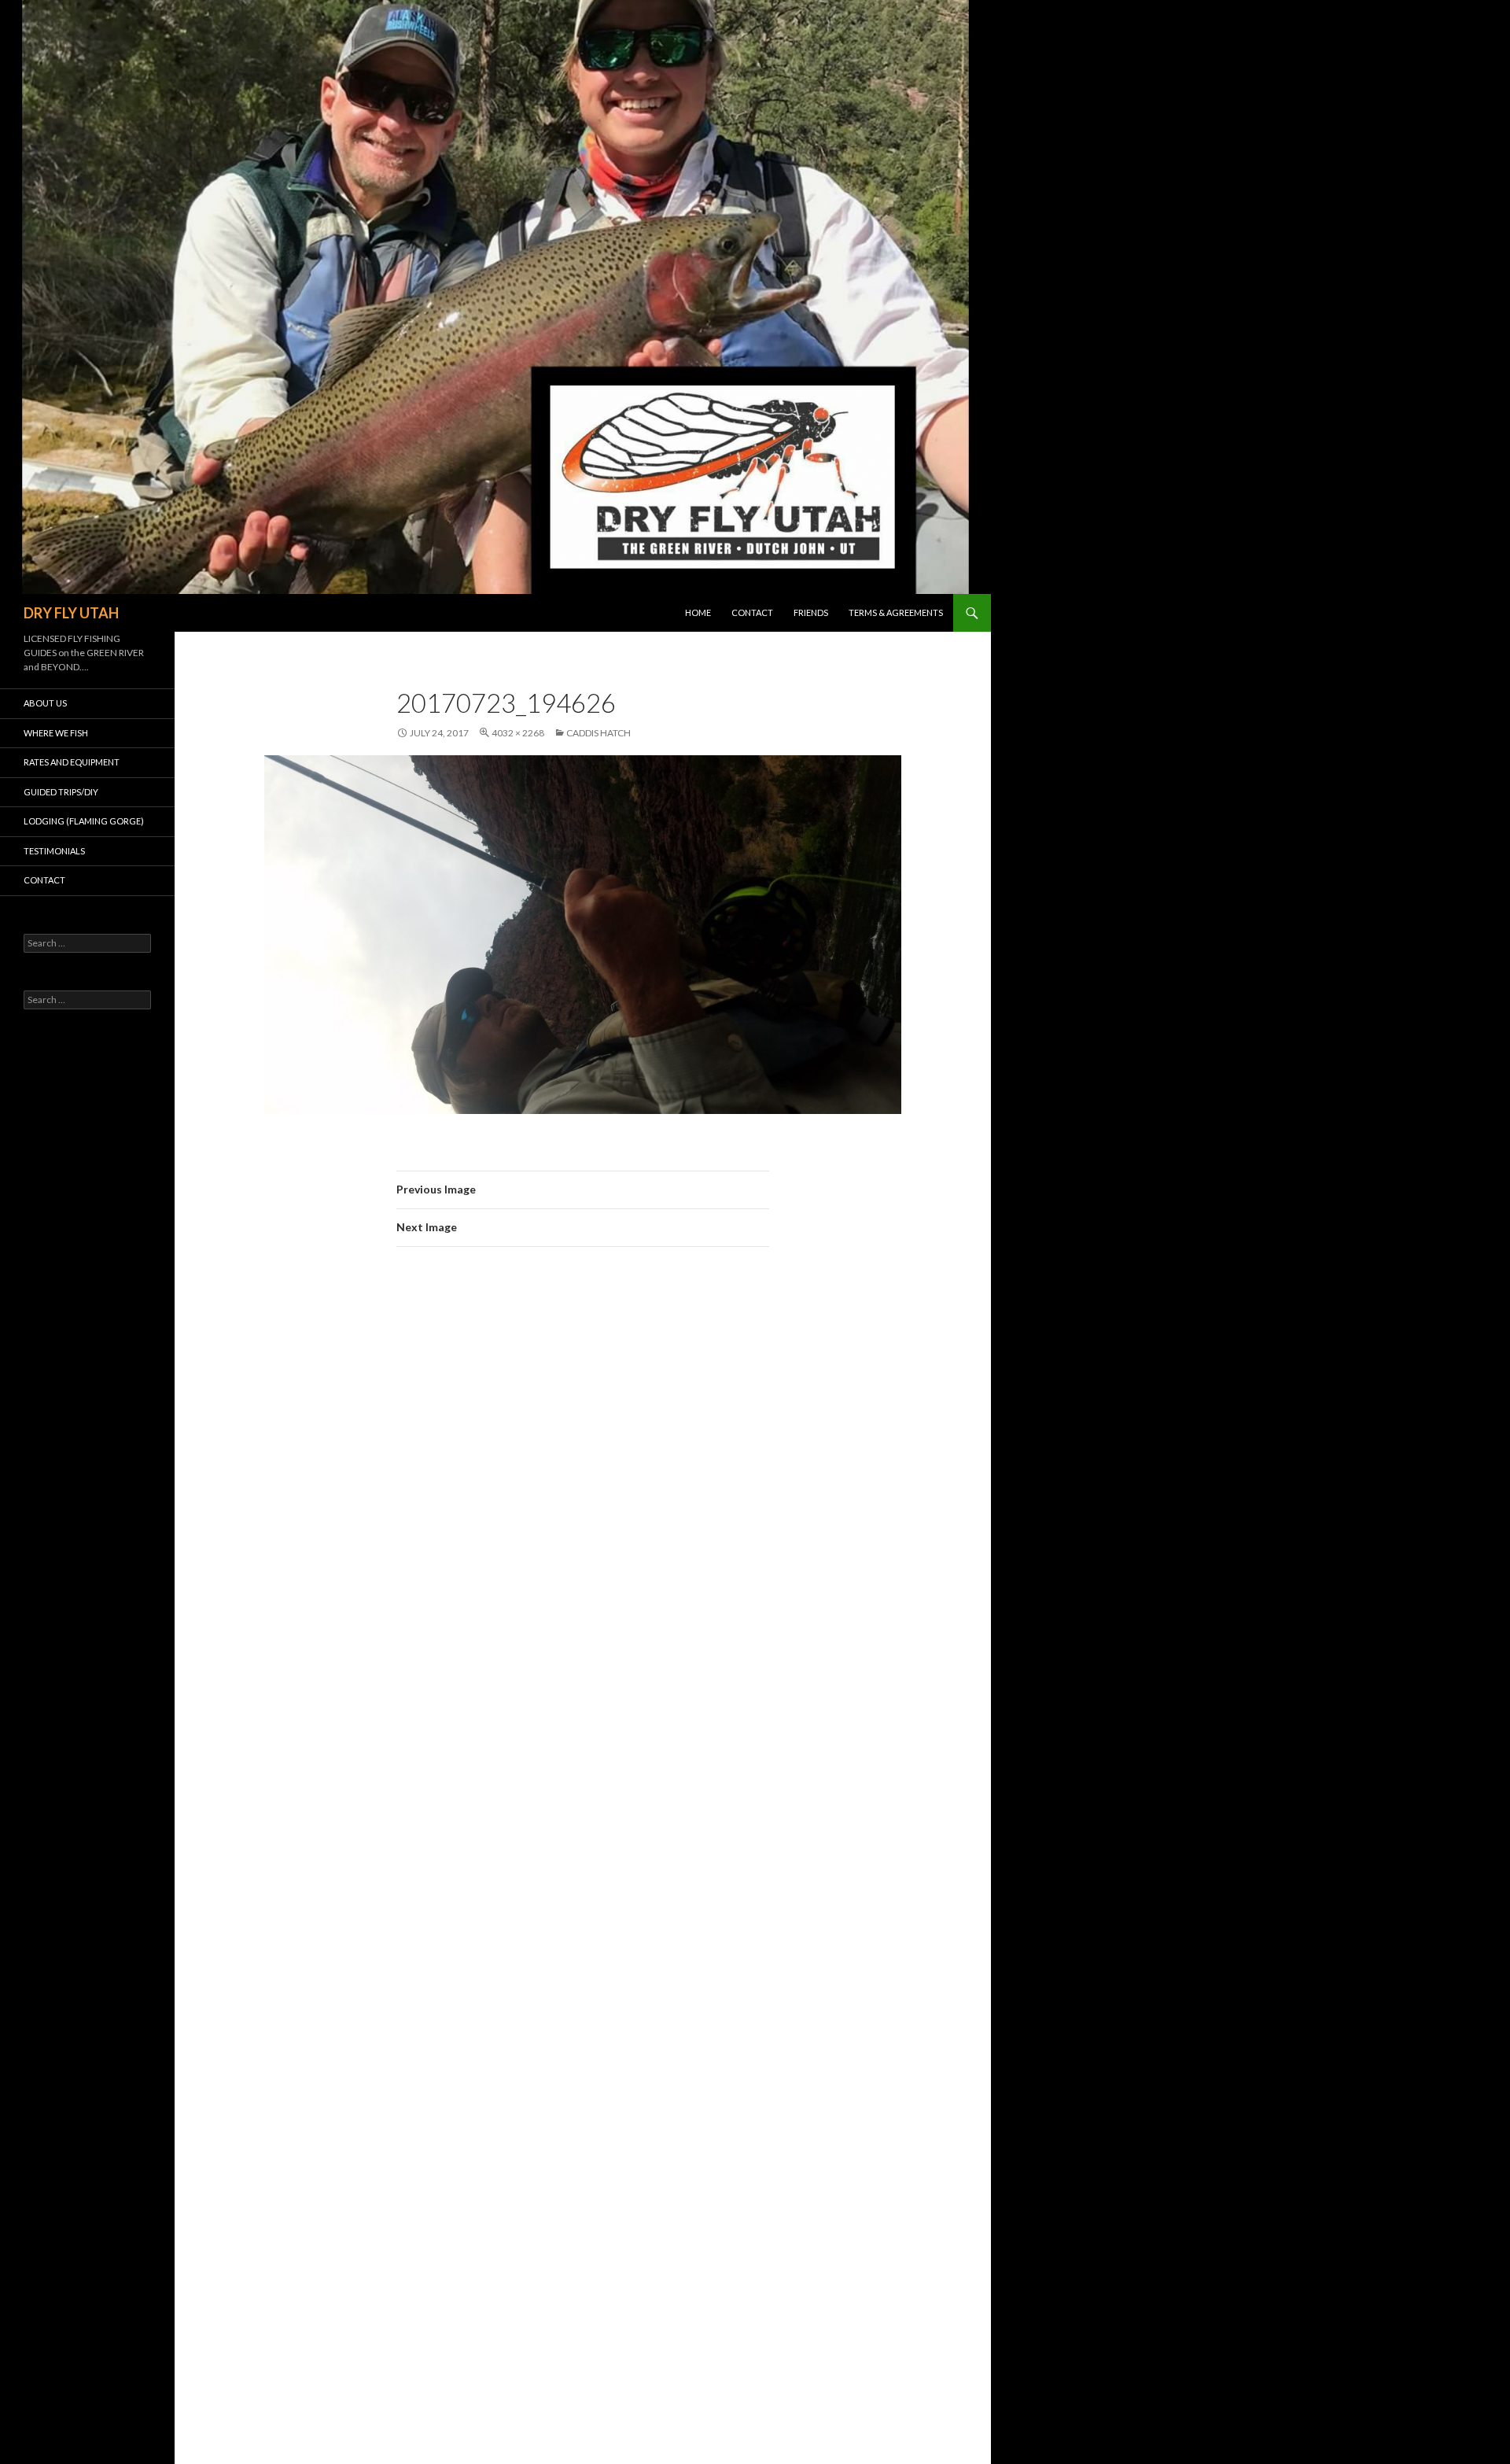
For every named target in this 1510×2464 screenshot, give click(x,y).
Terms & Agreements (896, 612)
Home (698, 612)
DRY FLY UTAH (71, 613)
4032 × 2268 (518, 733)
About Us (45, 703)
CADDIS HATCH (598, 733)
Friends (811, 612)
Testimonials (54, 851)
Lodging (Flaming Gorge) (84, 821)
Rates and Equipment (72, 762)
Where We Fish (56, 733)
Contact (752, 612)
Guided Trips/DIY (61, 792)
